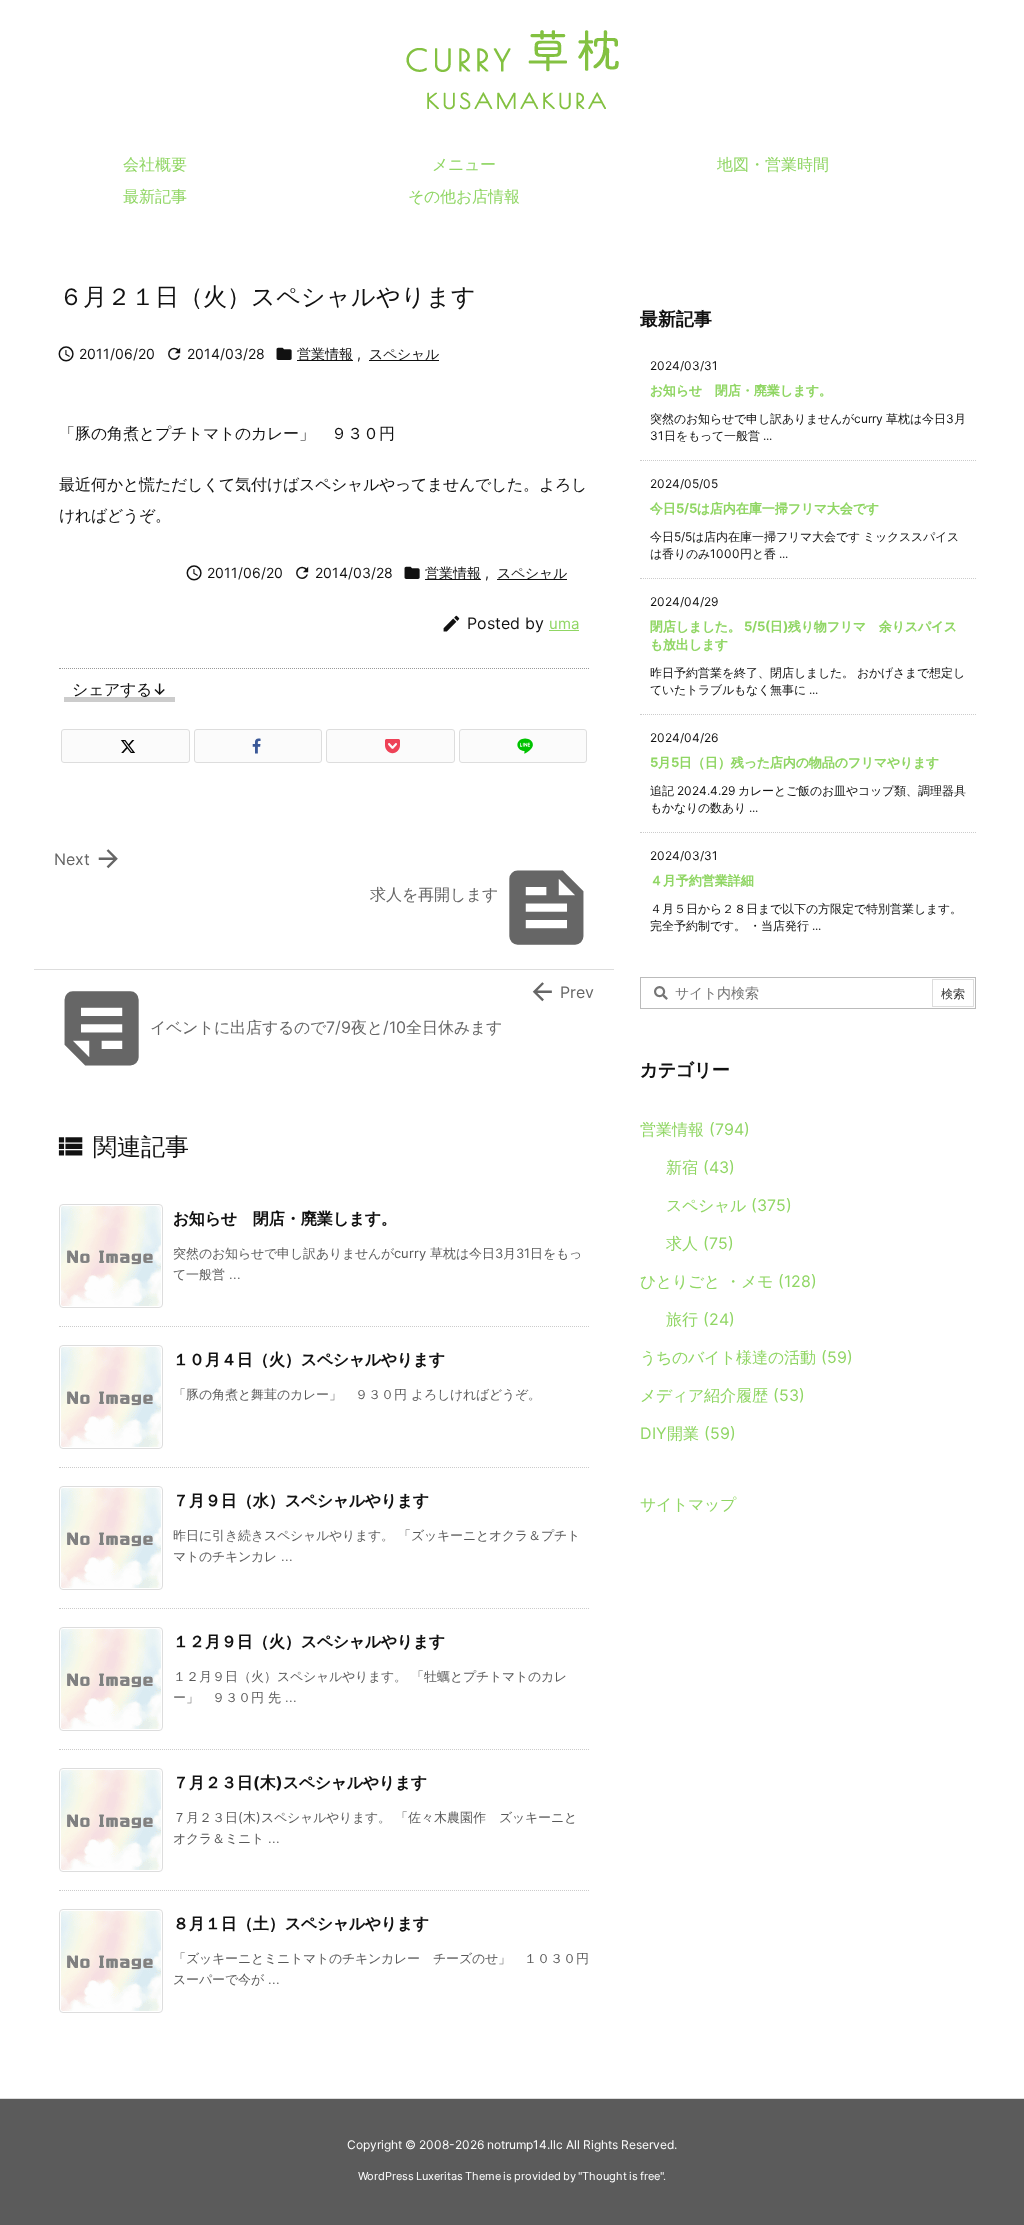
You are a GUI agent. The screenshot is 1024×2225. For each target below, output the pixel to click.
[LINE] (523, 746)
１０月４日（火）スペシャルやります (309, 1359)
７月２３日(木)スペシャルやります (300, 1782)
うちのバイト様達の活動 (746, 1357)
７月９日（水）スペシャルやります (301, 1500)
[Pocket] (390, 746)
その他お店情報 (464, 196)
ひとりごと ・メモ (728, 1281)
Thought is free (621, 2176)
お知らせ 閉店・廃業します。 (285, 1218)
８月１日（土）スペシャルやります (301, 1923)
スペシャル (404, 353)
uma (564, 623)
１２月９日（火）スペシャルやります (309, 1641)
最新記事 (155, 196)
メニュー (464, 164)
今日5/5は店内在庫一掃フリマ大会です (764, 508)
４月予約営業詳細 (702, 880)
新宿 (700, 1167)
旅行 (700, 1319)
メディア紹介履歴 (722, 1395)
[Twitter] (125, 746)
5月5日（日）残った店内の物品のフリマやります (794, 762)
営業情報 (325, 353)
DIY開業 (688, 1433)
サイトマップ (688, 1504)
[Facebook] (258, 746)
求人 (700, 1243)
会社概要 (155, 164)
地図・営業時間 (773, 164)
